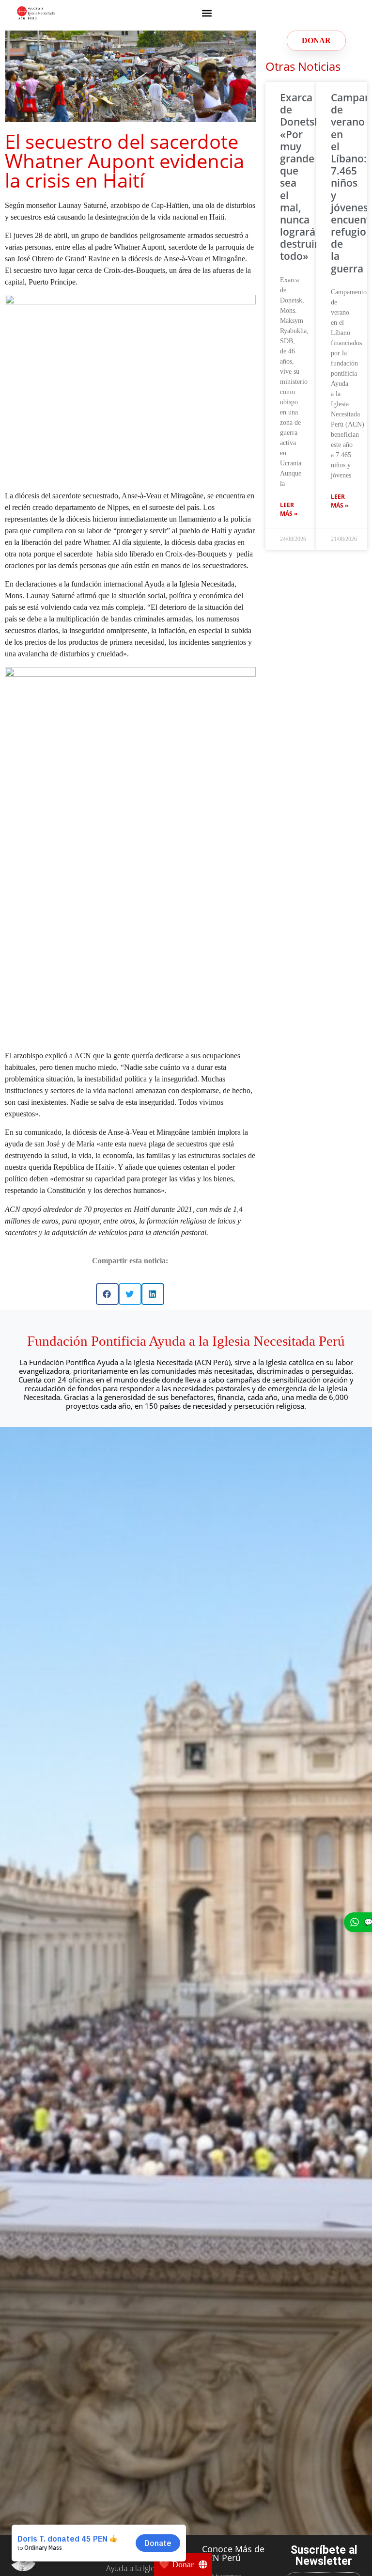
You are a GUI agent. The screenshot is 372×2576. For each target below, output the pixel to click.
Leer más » (289, 509)
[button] (207, 13)
